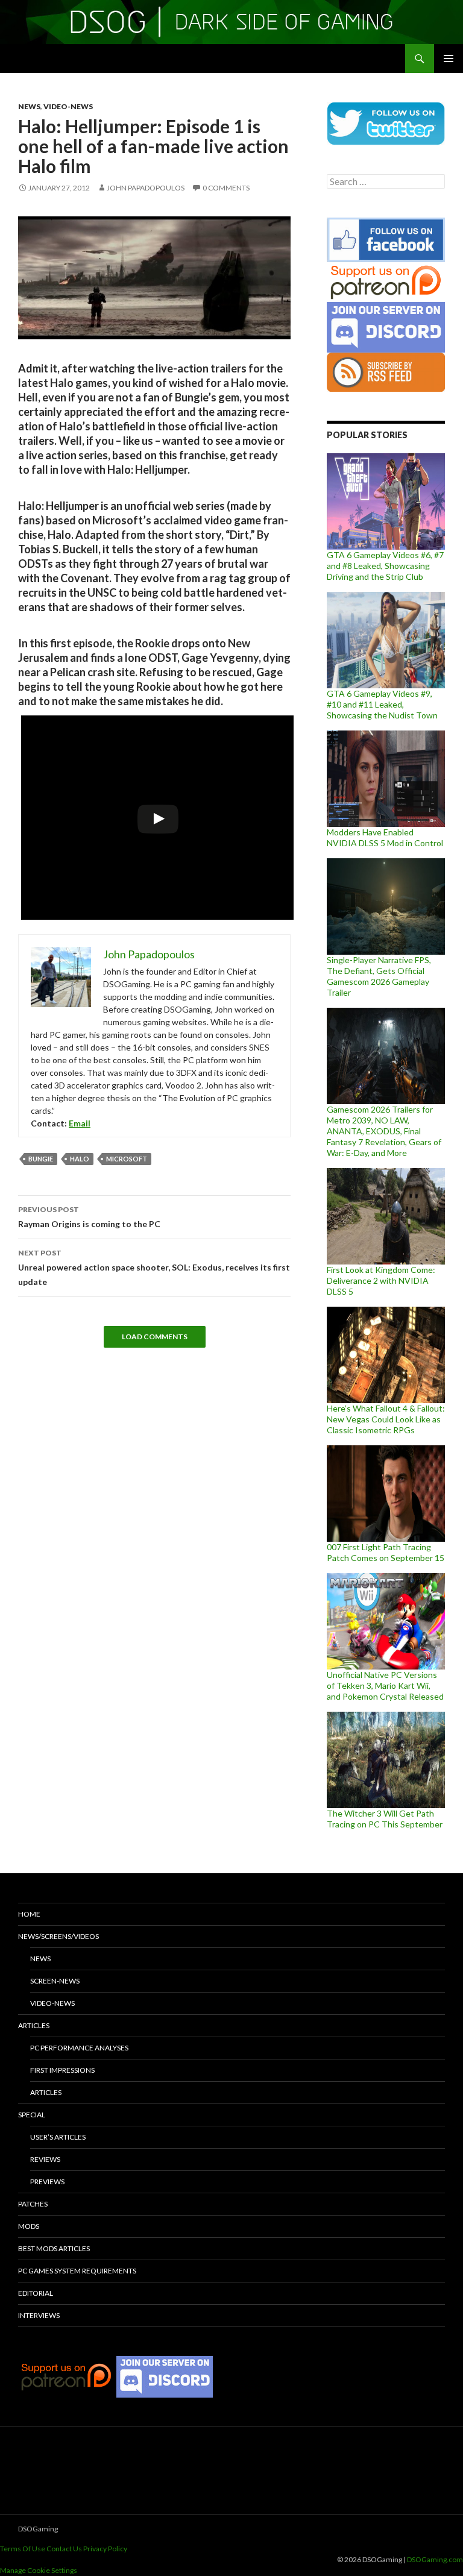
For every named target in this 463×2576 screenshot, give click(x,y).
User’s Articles (58, 2137)
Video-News (68, 106)
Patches (33, 2204)
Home (29, 1914)
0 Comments (226, 188)
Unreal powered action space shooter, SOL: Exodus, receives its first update (154, 1268)
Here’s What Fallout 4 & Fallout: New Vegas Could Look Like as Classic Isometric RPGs (386, 1419)
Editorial (36, 2293)
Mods (29, 2226)
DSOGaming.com (435, 2559)
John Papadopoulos (146, 188)
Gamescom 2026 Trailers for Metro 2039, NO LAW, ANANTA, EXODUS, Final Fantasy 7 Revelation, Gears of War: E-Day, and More (384, 1131)
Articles (34, 2025)
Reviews (45, 2159)
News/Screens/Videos (58, 1936)
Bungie (41, 1159)
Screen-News (55, 1981)
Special (32, 2115)
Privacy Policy (105, 2549)
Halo (80, 1159)
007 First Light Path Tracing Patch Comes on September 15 (386, 1552)
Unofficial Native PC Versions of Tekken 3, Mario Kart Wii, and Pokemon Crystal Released (385, 1685)
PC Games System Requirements (77, 2271)
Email (80, 1123)
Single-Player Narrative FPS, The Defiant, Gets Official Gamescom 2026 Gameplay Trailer (379, 976)
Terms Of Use (23, 2549)
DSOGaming (38, 2529)
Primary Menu (449, 58)
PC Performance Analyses (79, 2048)
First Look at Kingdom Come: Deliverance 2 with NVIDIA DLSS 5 (381, 1280)
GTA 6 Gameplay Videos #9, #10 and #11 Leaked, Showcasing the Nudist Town (382, 704)
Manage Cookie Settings (39, 2570)
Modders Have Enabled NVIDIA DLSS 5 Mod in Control (385, 837)
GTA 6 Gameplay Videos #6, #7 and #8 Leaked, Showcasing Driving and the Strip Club (385, 566)
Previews (47, 2182)
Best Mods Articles (54, 2248)
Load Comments (155, 1337)
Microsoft (127, 1159)
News (29, 106)
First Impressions (62, 2070)
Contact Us (64, 2549)
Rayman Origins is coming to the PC (89, 1217)
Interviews (39, 2315)
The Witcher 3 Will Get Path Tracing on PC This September (385, 1819)
